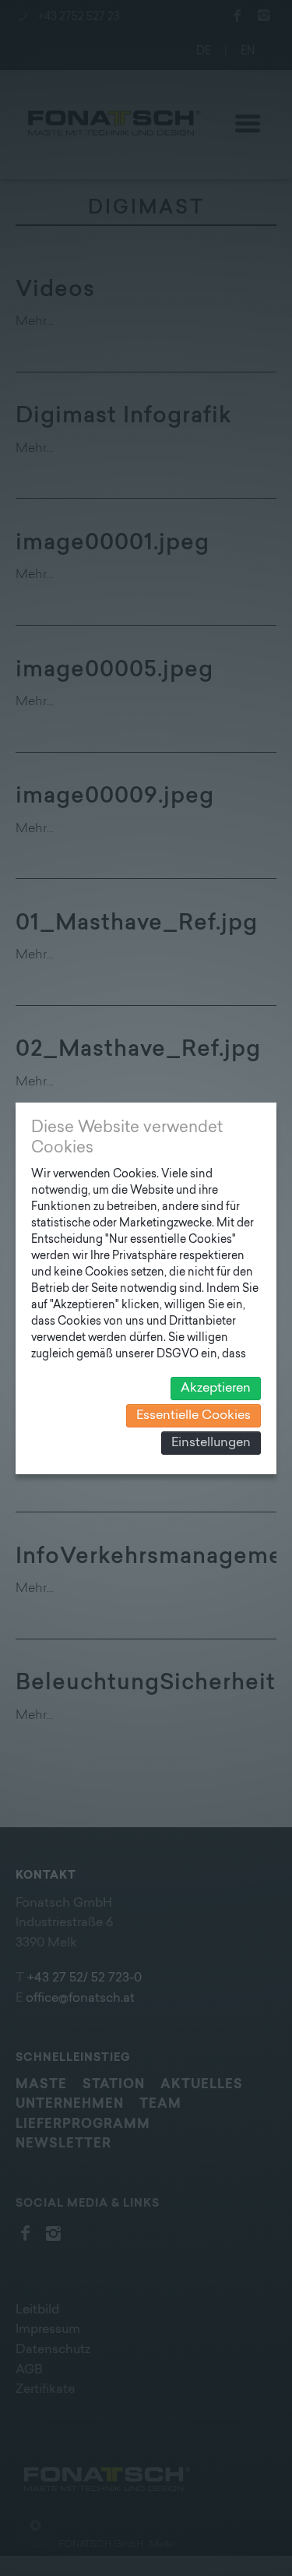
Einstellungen (211, 1443)
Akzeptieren (216, 1389)
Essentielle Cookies (193, 1416)
